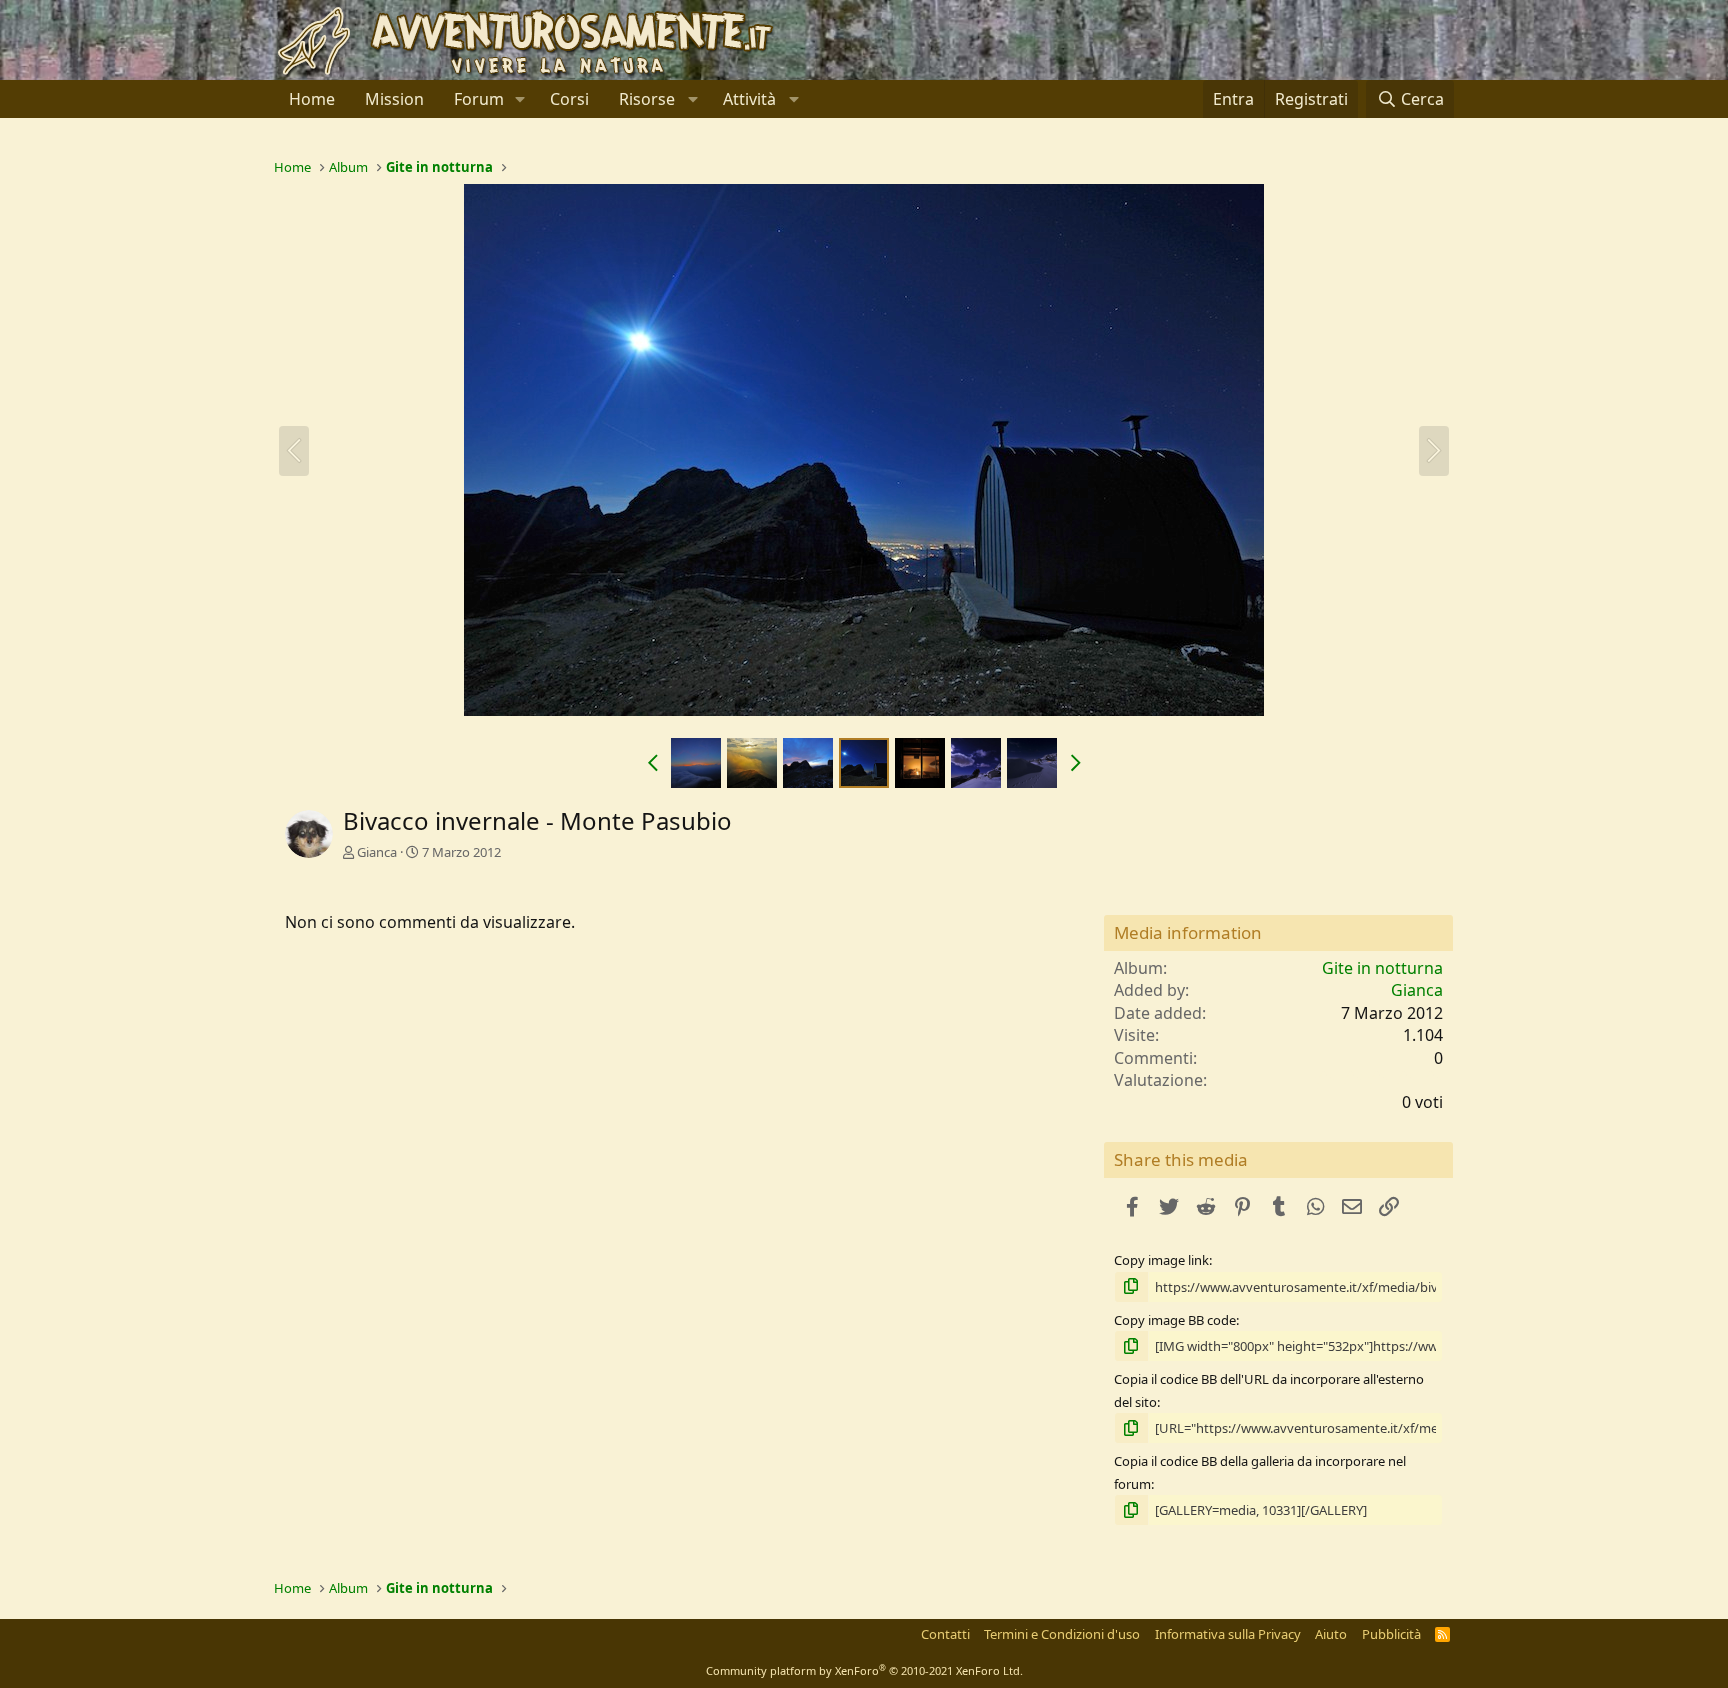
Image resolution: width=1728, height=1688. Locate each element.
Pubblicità (1391, 1634)
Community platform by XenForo (864, 1670)
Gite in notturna (1382, 968)
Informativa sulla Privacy (1228, 1634)
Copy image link (1161, 1260)
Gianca (377, 852)
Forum (479, 99)
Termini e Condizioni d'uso (1062, 1634)
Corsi (569, 99)
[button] (520, 99)
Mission (394, 99)
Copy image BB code (1175, 1320)
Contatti (945, 1634)
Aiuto (1331, 1634)
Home (312, 99)
